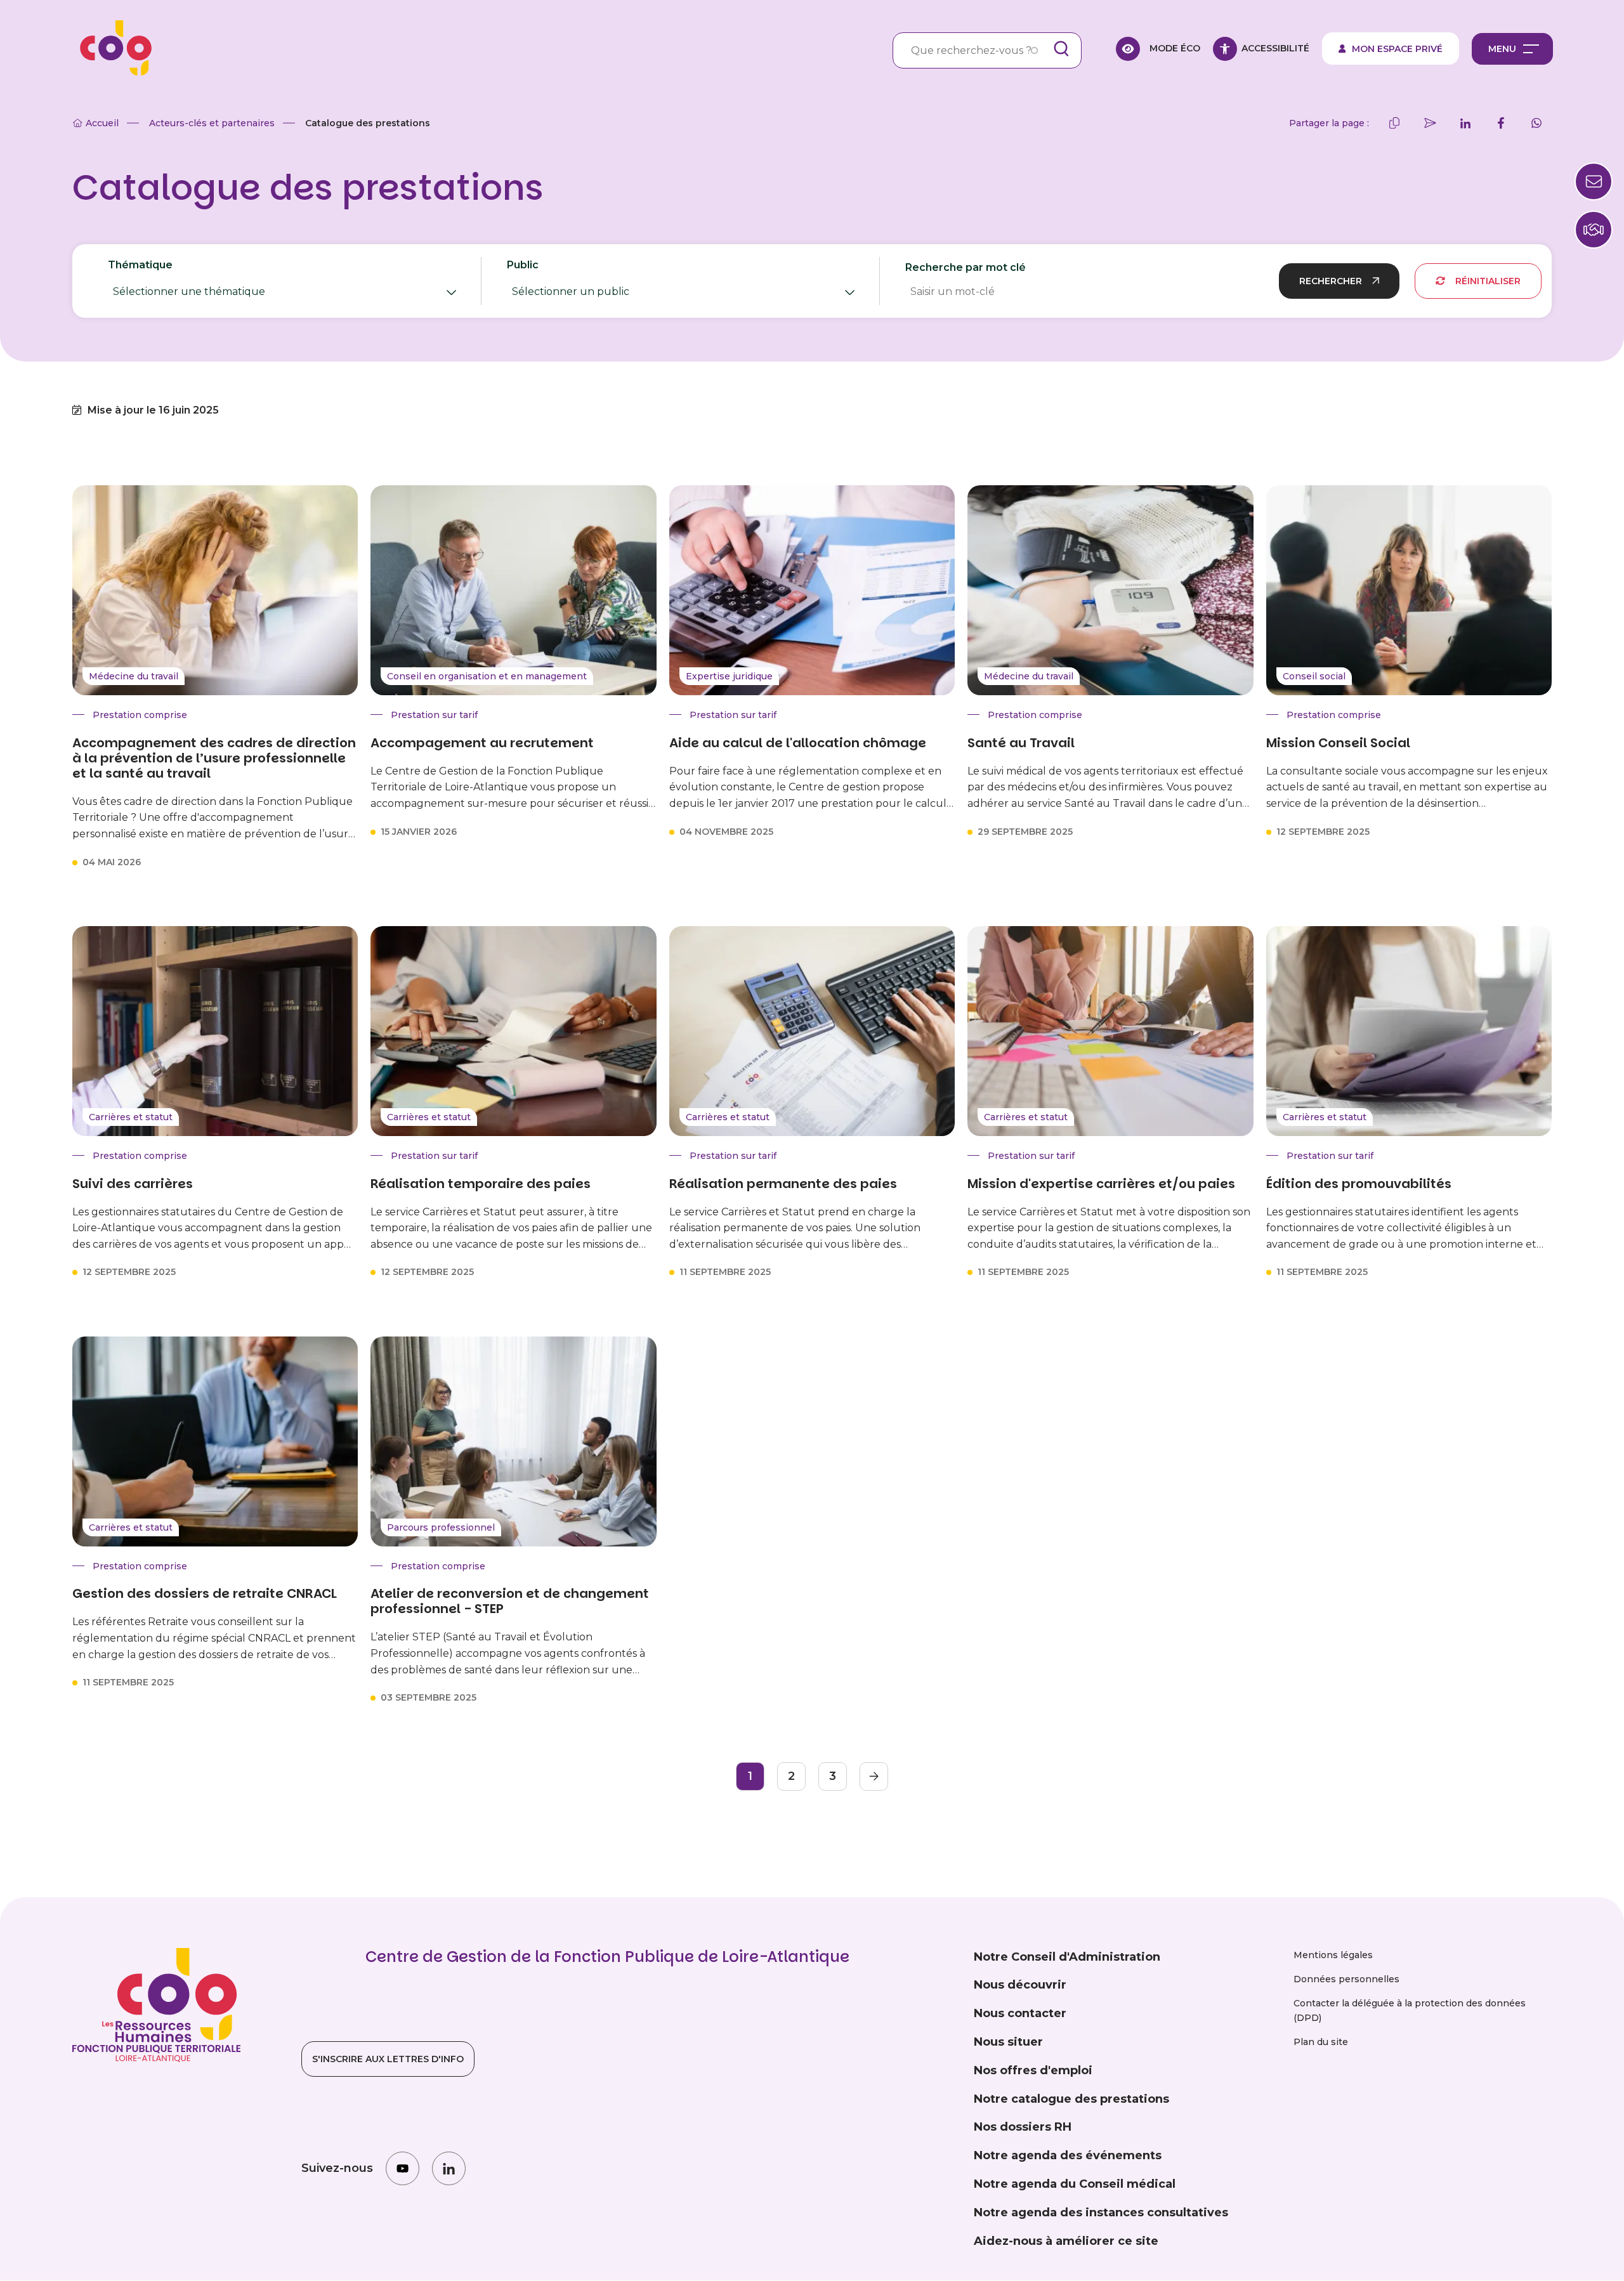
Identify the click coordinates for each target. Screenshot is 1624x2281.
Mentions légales (1333, 1955)
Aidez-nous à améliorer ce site (1066, 2241)
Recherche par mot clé (966, 267)
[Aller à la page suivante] (874, 1776)
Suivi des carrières (133, 1184)
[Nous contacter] (1594, 230)
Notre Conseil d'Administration (1067, 1957)
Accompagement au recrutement (482, 743)
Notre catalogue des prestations (1071, 2099)
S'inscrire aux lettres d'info (388, 2059)
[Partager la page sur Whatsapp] (1536, 123)
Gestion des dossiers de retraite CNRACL (205, 1593)
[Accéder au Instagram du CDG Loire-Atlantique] (403, 2168)
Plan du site (1321, 2042)
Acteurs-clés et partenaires (212, 123)
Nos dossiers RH (1023, 2127)
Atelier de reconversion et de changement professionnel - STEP (510, 1601)
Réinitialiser (1488, 281)
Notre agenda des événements (1068, 2155)
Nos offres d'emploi (1033, 2070)
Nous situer (1008, 2042)
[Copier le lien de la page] (1394, 123)
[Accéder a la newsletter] (1594, 181)
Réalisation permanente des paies (783, 1184)
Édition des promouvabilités (1359, 1184)
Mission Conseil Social (1338, 743)
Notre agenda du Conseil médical (1075, 2184)
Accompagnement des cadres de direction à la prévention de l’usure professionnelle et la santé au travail (214, 758)
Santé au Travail (1021, 743)
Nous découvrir (1020, 1985)
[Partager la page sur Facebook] (1501, 123)
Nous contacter (1020, 2013)
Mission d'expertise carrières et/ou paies (1101, 1184)
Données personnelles (1346, 1979)
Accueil (102, 123)
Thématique (210, 282)
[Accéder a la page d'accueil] (112, 49)
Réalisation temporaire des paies (481, 1184)
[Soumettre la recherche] (1061, 49)
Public (598, 282)
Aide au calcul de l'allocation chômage (798, 743)
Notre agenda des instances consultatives (1101, 2212)
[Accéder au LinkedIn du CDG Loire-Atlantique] (449, 2168)
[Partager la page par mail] (1430, 123)
